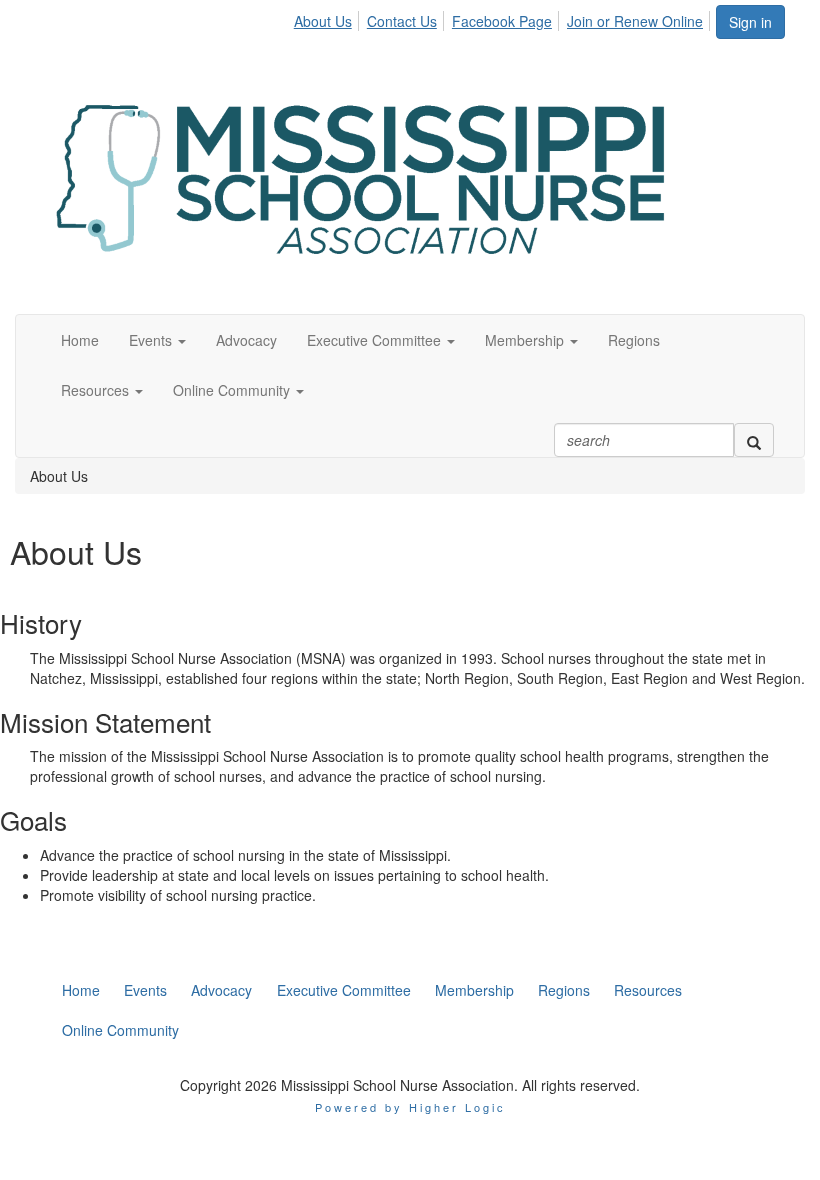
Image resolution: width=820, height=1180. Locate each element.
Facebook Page (502, 21)
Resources (97, 390)
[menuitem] (328, 18)
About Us (323, 21)
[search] (754, 440)
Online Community (233, 390)
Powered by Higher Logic (410, 1107)
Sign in (750, 22)
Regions (634, 340)
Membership (526, 340)
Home (80, 340)
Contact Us (402, 21)
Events (152, 340)
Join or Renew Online (635, 21)
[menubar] (504, 18)
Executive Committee (376, 340)
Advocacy (246, 340)
